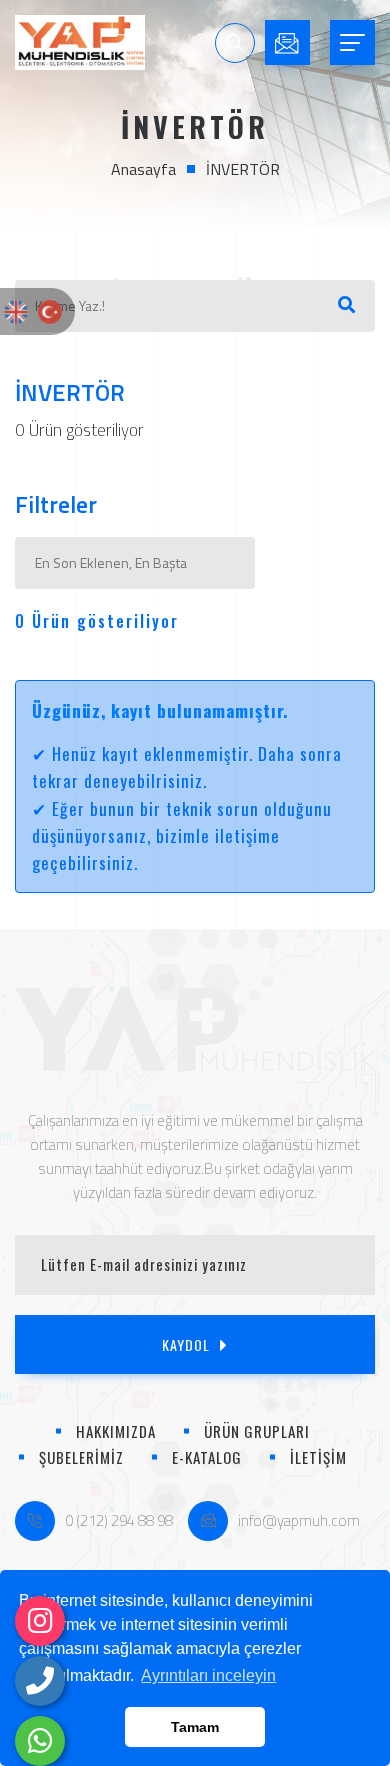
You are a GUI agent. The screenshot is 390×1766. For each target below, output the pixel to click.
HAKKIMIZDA (116, 1431)
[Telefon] (40, 1681)
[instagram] (40, 1621)
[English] (16, 311)
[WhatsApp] (40, 1741)
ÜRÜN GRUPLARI (257, 1431)
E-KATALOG (207, 1457)
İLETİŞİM (318, 1457)
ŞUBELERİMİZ (81, 1457)
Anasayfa (143, 169)
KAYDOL (186, 1344)
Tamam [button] (195, 1727)
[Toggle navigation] (352, 42)
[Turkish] (50, 311)
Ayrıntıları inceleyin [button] (208, 1675)
